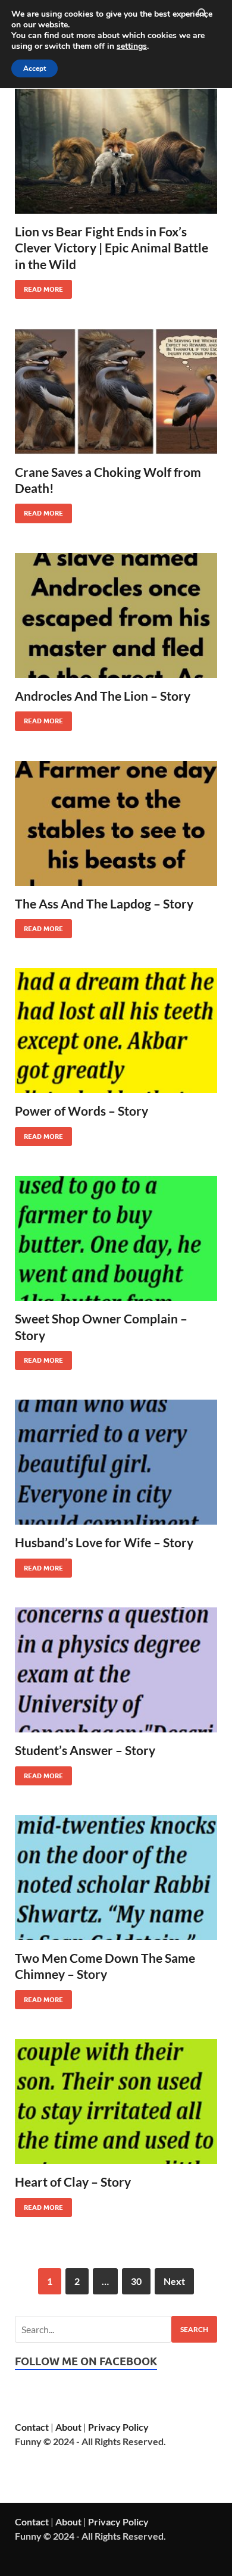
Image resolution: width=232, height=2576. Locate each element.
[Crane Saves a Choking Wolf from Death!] (116, 391)
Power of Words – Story (81, 1111)
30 (136, 2281)
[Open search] (202, 14)
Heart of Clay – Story (73, 2182)
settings (132, 46)
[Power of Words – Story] (116, 1031)
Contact (32, 2427)
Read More (39, 287)
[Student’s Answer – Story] (116, 1670)
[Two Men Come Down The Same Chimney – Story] (116, 1878)
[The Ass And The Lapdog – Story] (116, 823)
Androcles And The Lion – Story (103, 696)
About (68, 2427)
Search (194, 2329)
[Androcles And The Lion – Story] (116, 616)
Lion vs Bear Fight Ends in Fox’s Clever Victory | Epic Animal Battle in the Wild (112, 248)
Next (174, 2281)
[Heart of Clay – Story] (116, 2102)
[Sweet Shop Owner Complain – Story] (116, 1238)
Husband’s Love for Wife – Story (104, 1542)
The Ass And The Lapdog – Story (104, 903)
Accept (35, 68)
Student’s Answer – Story (85, 1750)
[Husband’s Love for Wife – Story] (116, 1462)
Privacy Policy (118, 2427)
